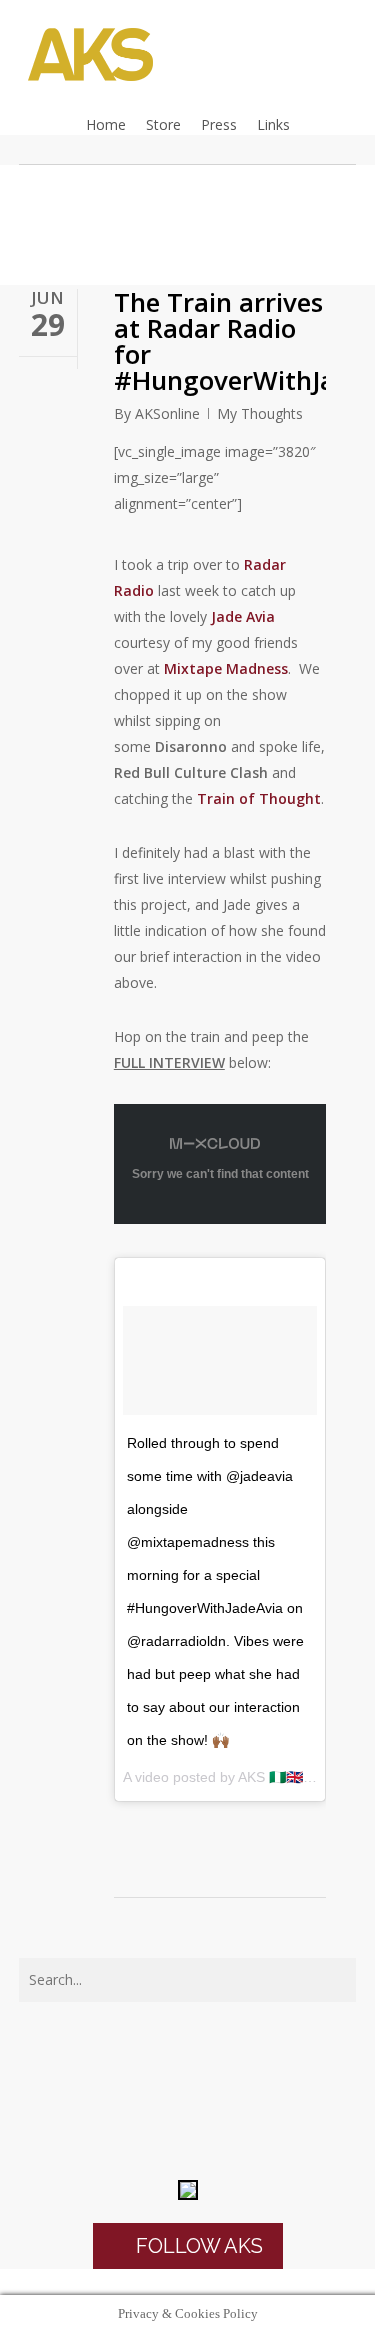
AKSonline (167, 413)
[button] (187, 2282)
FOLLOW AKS (197, 2246)
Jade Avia (243, 616)
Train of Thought (259, 798)
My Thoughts (260, 413)
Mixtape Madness (226, 668)
